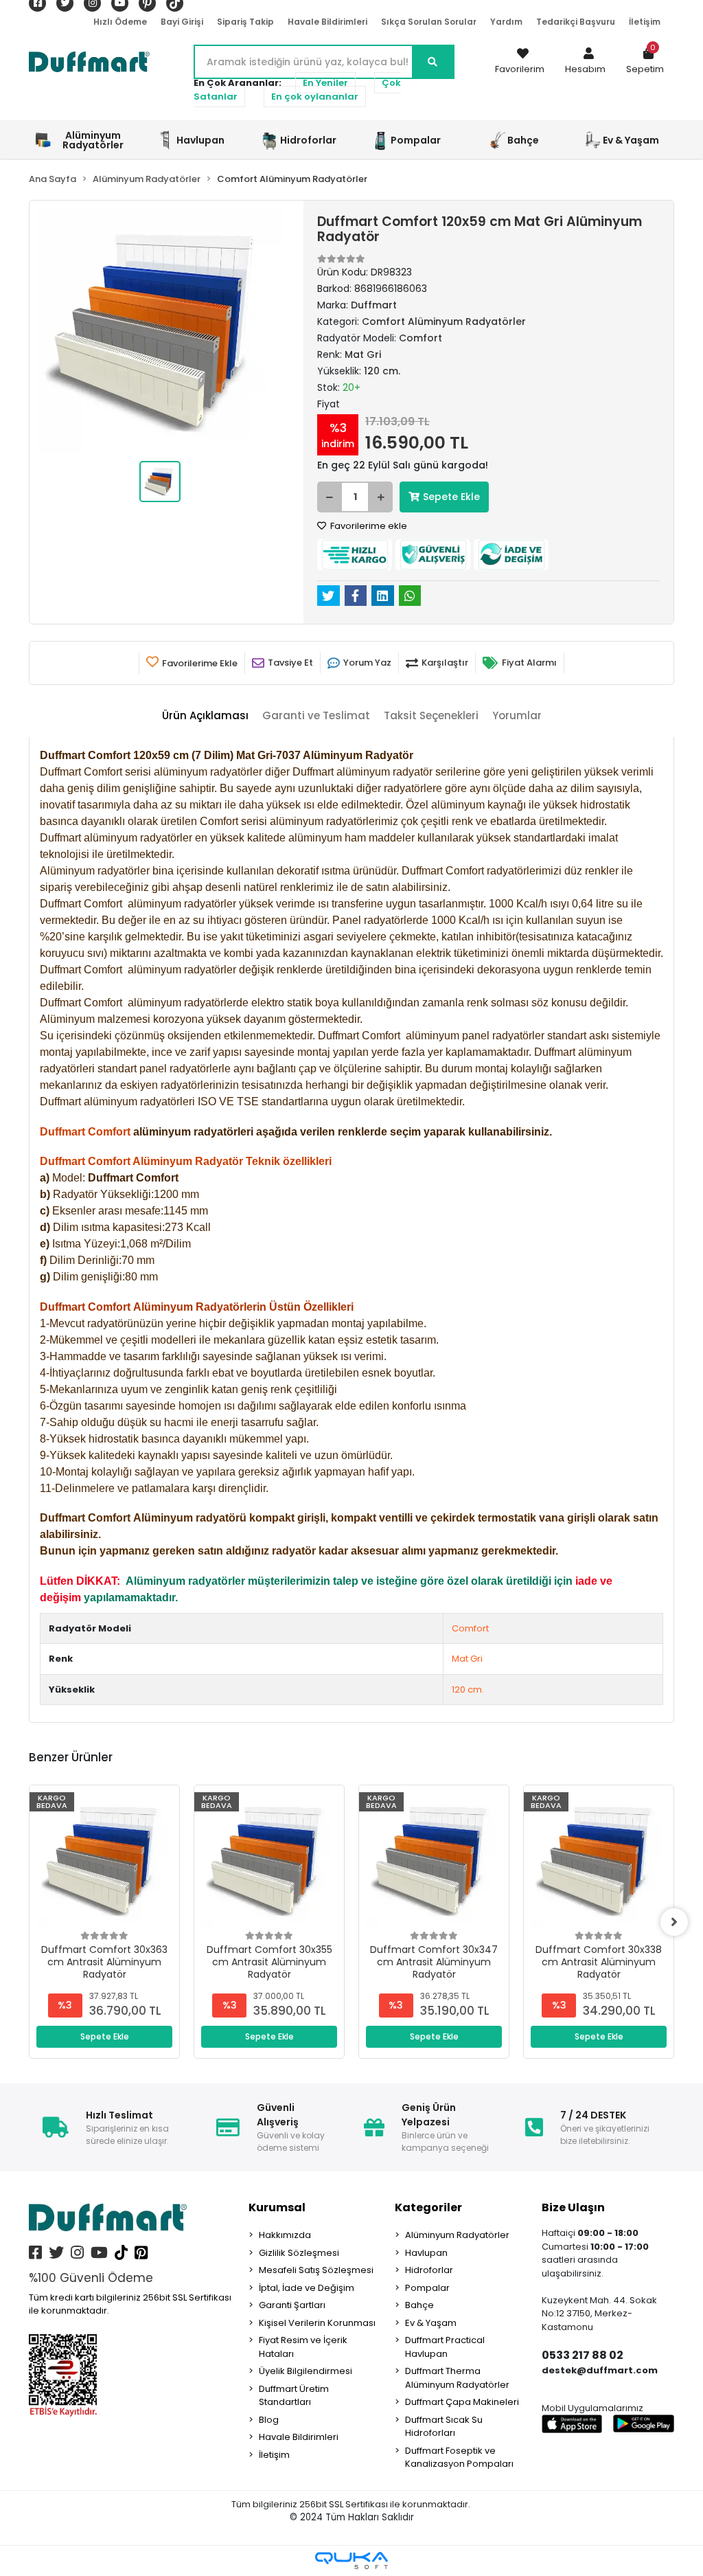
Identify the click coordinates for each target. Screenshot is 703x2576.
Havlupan (426, 2253)
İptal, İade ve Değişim (307, 2288)
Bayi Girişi (182, 22)
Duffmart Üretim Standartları (294, 2396)
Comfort (470, 1628)
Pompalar (427, 2288)
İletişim (645, 22)
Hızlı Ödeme (120, 22)
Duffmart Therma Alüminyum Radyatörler (457, 2378)
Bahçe (419, 2305)
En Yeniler (325, 83)
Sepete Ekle (451, 497)
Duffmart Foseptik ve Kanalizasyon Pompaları (459, 2458)
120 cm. (468, 1690)
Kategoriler (428, 2207)
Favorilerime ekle (368, 526)
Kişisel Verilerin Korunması (317, 2323)
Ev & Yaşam (431, 2323)
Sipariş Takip (245, 22)
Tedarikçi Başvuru (576, 22)
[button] (585, 62)
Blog (269, 2420)
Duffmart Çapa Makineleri (462, 2402)
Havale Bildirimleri (327, 22)
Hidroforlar (429, 2270)
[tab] (205, 716)
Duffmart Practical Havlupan (445, 2347)
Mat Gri (467, 1659)
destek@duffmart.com (600, 2370)
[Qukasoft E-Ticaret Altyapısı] (351, 2561)
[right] (674, 1922)
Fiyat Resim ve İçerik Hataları (303, 2347)
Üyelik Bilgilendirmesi (306, 2371)
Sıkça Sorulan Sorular (429, 22)
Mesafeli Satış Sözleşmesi (316, 2270)
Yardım (506, 22)
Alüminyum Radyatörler (457, 2235)
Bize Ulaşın (573, 2207)
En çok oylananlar (315, 97)
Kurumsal (277, 2207)
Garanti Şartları (292, 2305)
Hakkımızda (285, 2235)
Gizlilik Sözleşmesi (299, 2253)
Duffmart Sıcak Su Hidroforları (444, 2427)
